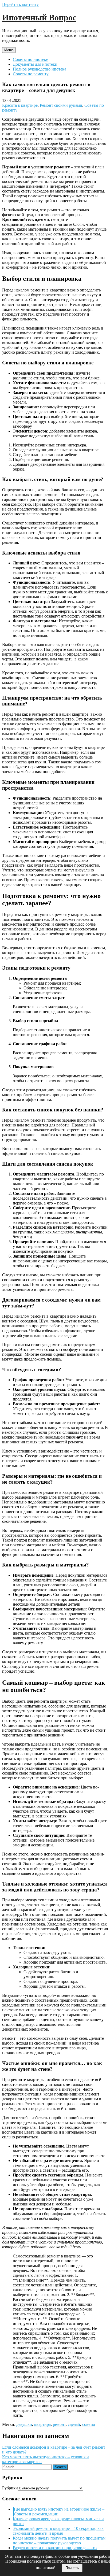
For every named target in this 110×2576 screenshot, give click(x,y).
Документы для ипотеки (35, 64)
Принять (72, 2568)
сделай (74, 2424)
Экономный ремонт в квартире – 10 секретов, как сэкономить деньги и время (58, 2531)
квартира (42, 2424)
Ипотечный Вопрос (39, 17)
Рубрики (10, 2488)
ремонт (59, 2424)
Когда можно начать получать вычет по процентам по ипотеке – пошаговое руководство (59, 2540)
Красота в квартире (20, 105)
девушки (24, 2424)
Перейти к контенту (20, 4)
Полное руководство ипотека (40, 69)
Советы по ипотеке (30, 59)
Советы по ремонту (31, 74)
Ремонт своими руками (61, 105)
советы (89, 2424)
